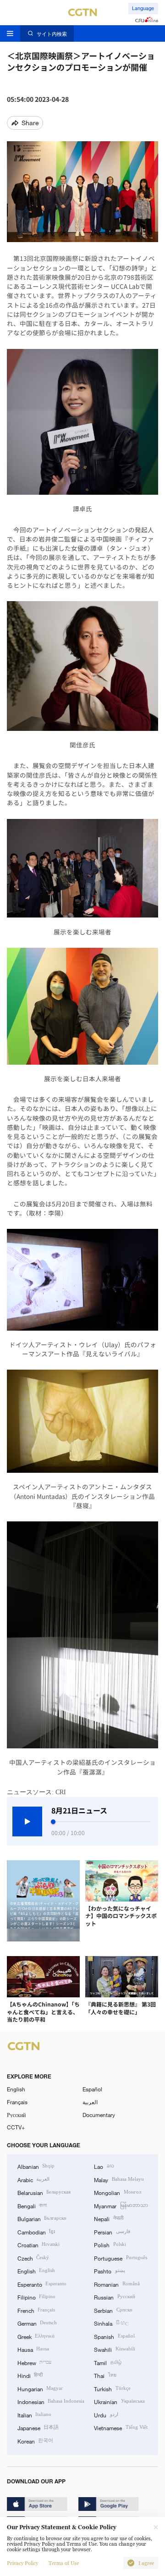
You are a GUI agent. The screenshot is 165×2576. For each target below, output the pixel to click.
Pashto (109, 2271)
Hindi (30, 2375)
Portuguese (120, 2258)
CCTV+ (16, 2127)
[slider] (53, 1822)
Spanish (114, 2336)
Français (17, 2102)
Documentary (99, 2115)
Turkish (112, 2388)
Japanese (38, 2427)
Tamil (107, 2362)
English (16, 2089)
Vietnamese (121, 2427)
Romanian (117, 2284)
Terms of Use (64, 2563)
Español (92, 2089)
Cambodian (36, 2232)
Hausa (33, 2349)
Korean (35, 2441)
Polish (110, 2244)
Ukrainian (119, 2401)
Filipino (36, 2297)
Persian (112, 2232)
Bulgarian (42, 2218)
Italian (34, 2415)
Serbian (113, 2310)
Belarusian (44, 2192)
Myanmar (121, 2206)
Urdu (106, 2415)
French (36, 2310)
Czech (33, 2258)
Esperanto (42, 2284)
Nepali (108, 2218)
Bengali (32, 2206)
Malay (119, 2179)
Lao (104, 2166)
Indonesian (51, 2401)
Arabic (33, 2179)
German (37, 2323)
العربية (90, 2102)
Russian (114, 2297)
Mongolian (117, 2192)
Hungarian (40, 2388)
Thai (105, 2375)
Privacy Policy (22, 2563)
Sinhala (111, 2323)
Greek (36, 2336)
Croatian (38, 2244)
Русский (16, 2115)
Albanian (36, 2166)
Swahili (114, 2349)
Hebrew (34, 2362)
